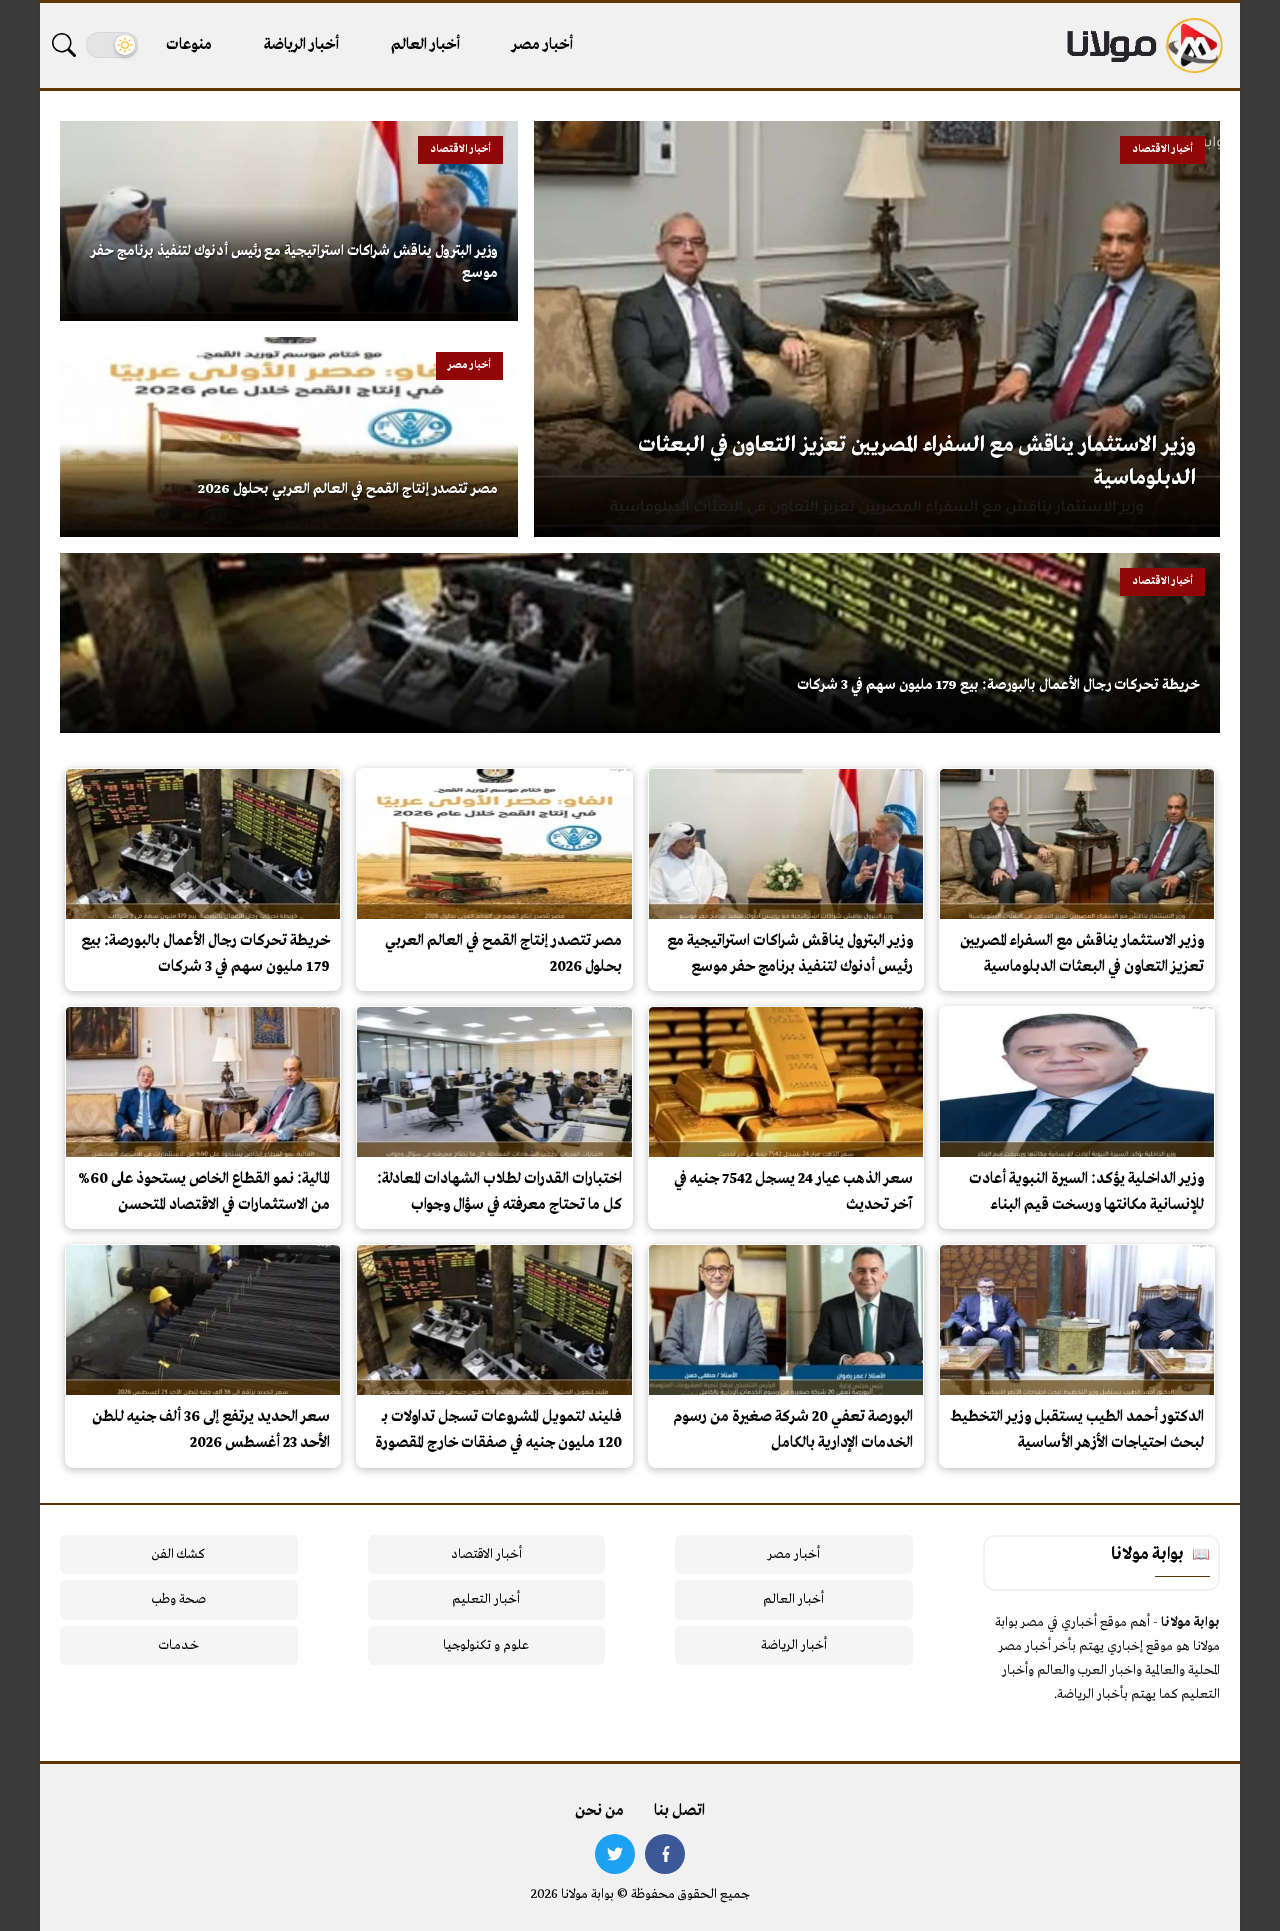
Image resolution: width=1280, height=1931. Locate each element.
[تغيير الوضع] (112, 45)
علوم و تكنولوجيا (486, 1645)
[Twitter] (615, 1854)
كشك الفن (178, 1554)
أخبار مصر (542, 45)
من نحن (599, 1811)
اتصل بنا (679, 1811)
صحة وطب (178, 1599)
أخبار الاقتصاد (486, 1554)
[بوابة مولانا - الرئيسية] (1143, 45)
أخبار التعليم (486, 1599)
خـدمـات (179, 1645)
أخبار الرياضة (301, 45)
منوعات (189, 45)
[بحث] (64, 45)
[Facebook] (665, 1854)
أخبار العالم (425, 45)
